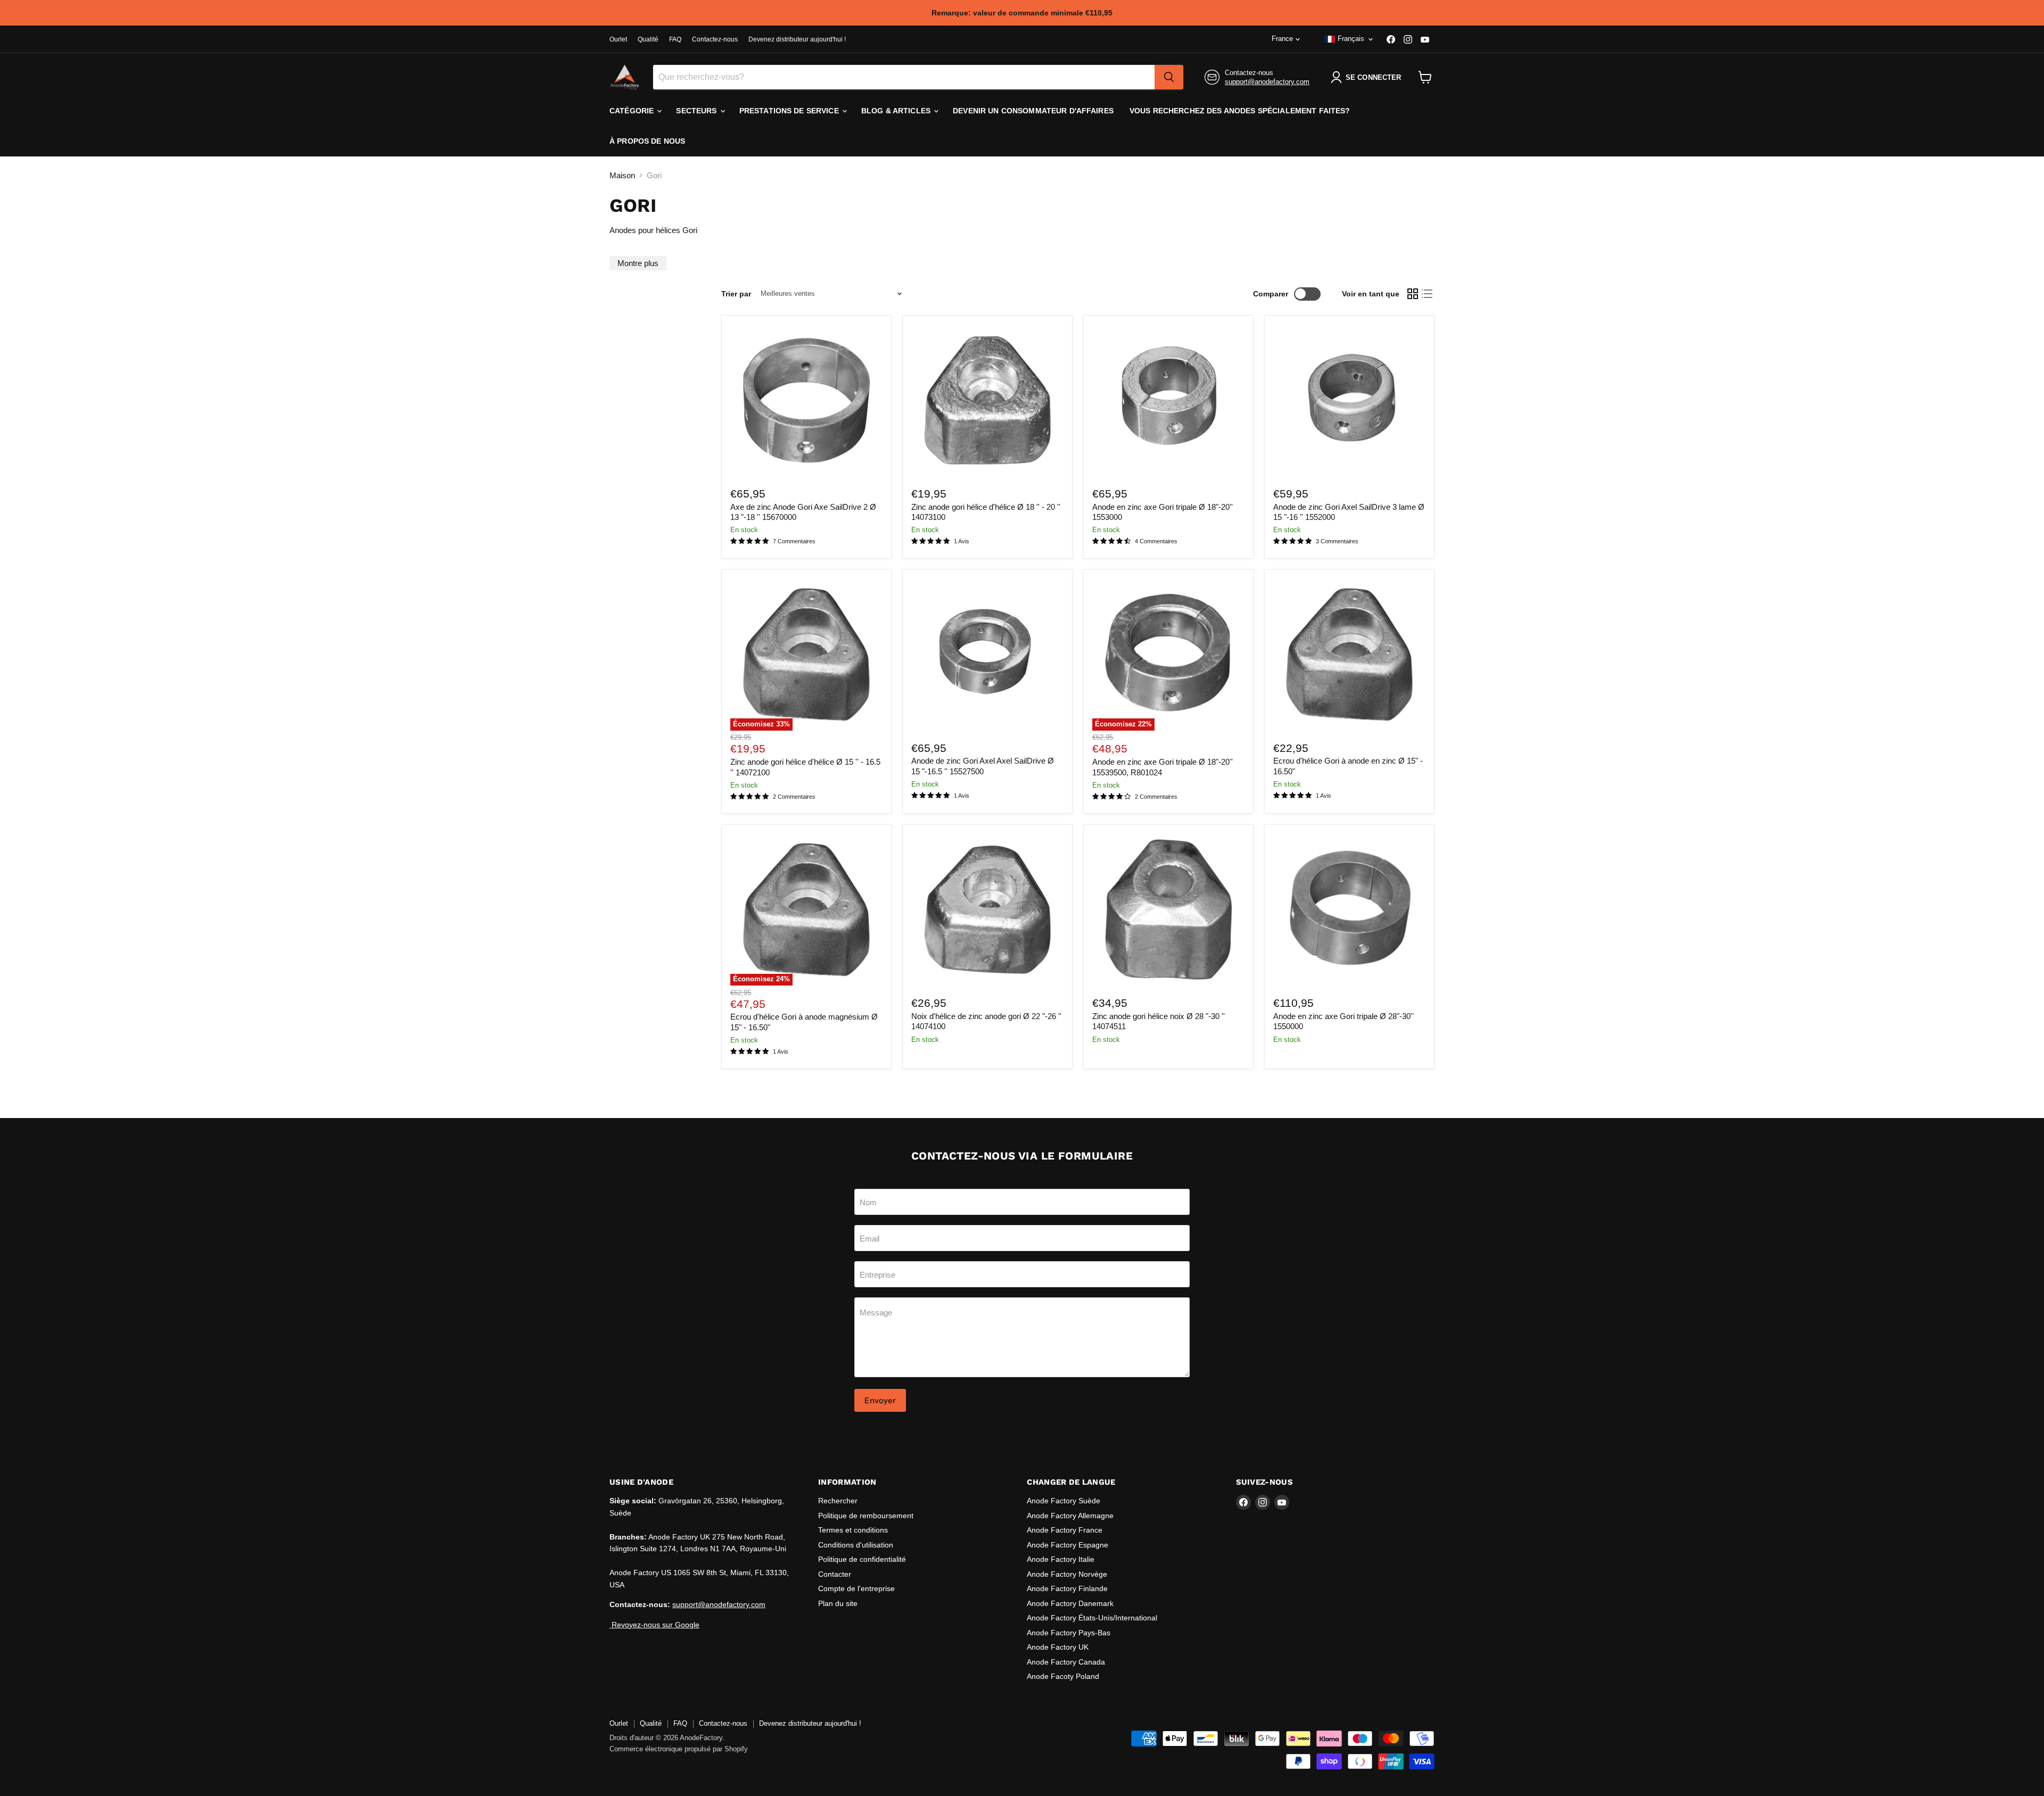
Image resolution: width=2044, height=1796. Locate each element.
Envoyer (880, 1400)
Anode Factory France (1065, 1530)
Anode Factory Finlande (1067, 1588)
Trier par (736, 294)
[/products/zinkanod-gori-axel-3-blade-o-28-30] (1349, 910)
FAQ (675, 39)
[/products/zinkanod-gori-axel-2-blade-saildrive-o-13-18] (806, 400)
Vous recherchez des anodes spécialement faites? (1240, 111)
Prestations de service (790, 111)
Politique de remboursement (866, 1516)
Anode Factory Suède (1064, 1501)
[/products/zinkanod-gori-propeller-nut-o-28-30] (1168, 910)
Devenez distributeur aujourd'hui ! (797, 39)
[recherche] (1169, 77)
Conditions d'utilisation (856, 1545)
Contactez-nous (715, 39)
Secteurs (697, 111)
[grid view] (1413, 294)
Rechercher (838, 1501)
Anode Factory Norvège (1067, 1574)
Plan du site (838, 1603)
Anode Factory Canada (1066, 1662)
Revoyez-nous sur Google (654, 1625)
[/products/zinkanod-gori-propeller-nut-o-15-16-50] (1349, 655)
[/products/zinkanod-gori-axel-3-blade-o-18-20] (1168, 400)
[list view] (1428, 294)
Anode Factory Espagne (1068, 1545)
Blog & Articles (897, 111)
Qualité (648, 39)
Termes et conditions (853, 1530)
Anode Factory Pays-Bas (1069, 1633)
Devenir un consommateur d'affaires (1033, 111)
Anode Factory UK (1058, 1647)
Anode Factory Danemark (1070, 1603)
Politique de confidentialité (862, 1559)
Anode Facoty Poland (1063, 1676)
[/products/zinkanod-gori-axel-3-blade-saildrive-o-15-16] (1349, 400)
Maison (622, 175)
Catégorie (633, 111)
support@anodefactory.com (1267, 82)
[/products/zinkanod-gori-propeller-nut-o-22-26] (987, 910)
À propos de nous (647, 141)
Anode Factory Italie (1061, 1559)
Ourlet (618, 39)
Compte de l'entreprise (856, 1588)
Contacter (835, 1574)
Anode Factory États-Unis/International (1092, 1618)
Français (1351, 39)
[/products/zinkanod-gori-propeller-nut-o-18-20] (987, 400)
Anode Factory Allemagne (1070, 1516)
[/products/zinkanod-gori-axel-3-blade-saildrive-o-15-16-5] (987, 655)
